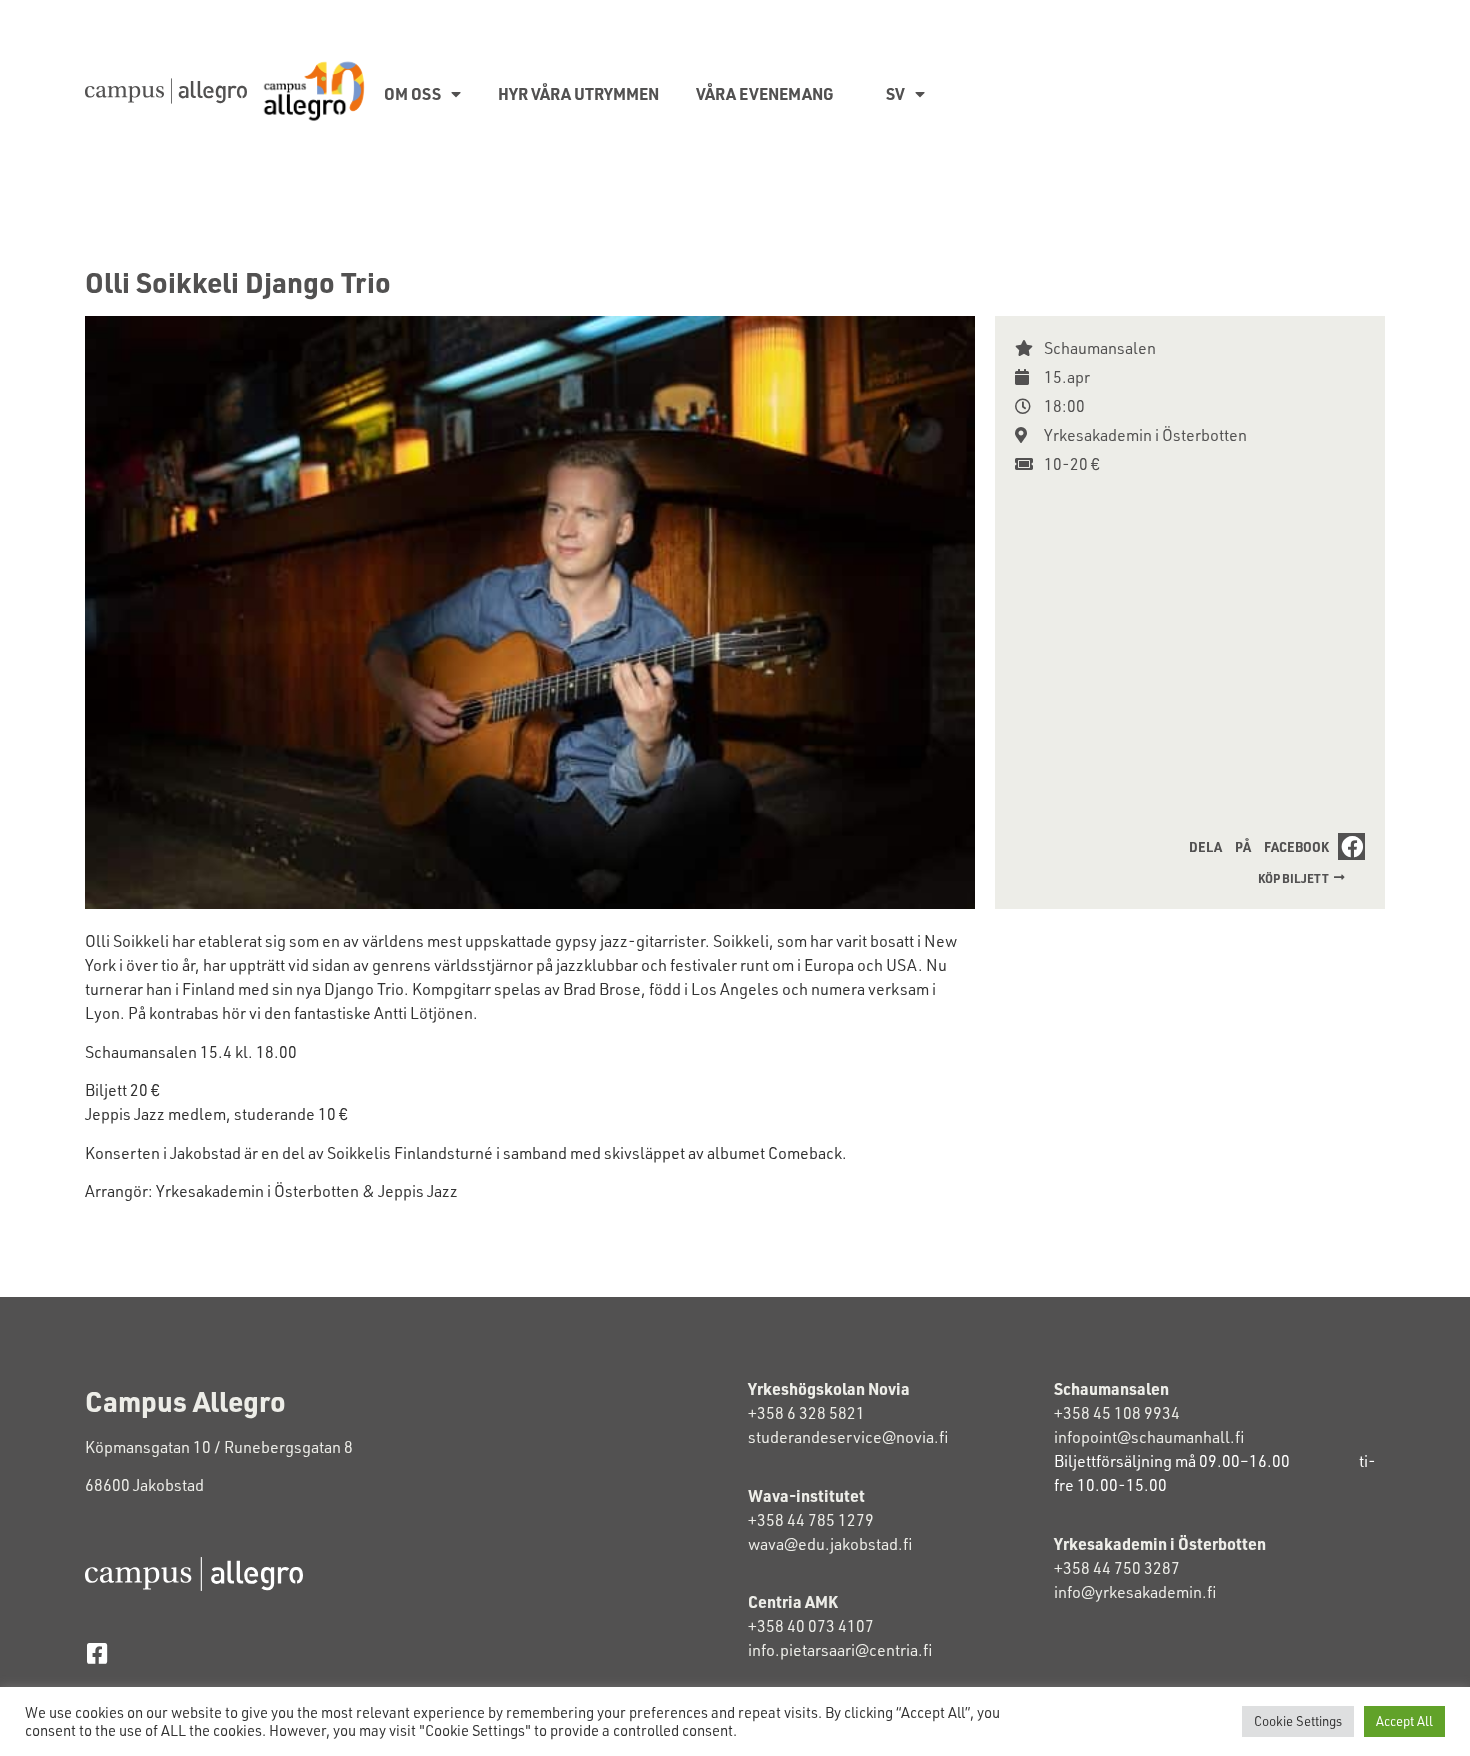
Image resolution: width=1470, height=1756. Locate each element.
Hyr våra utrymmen (578, 93)
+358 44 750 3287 (1133, 1568)
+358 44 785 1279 (811, 1520)
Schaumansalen (1100, 348)
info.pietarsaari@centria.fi (840, 1650)
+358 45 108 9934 (1117, 1413)
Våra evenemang (765, 93)
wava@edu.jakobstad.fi (830, 1544)
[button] (1273, 846)
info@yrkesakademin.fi (1136, 1592)
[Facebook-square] (96, 1653)
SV (895, 93)
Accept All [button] (1404, 1721)
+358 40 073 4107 (811, 1626)
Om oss (412, 93)
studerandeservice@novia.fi (849, 1437)
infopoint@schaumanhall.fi (1149, 1437)
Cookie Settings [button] (1298, 1721)
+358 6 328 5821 (806, 1413)
